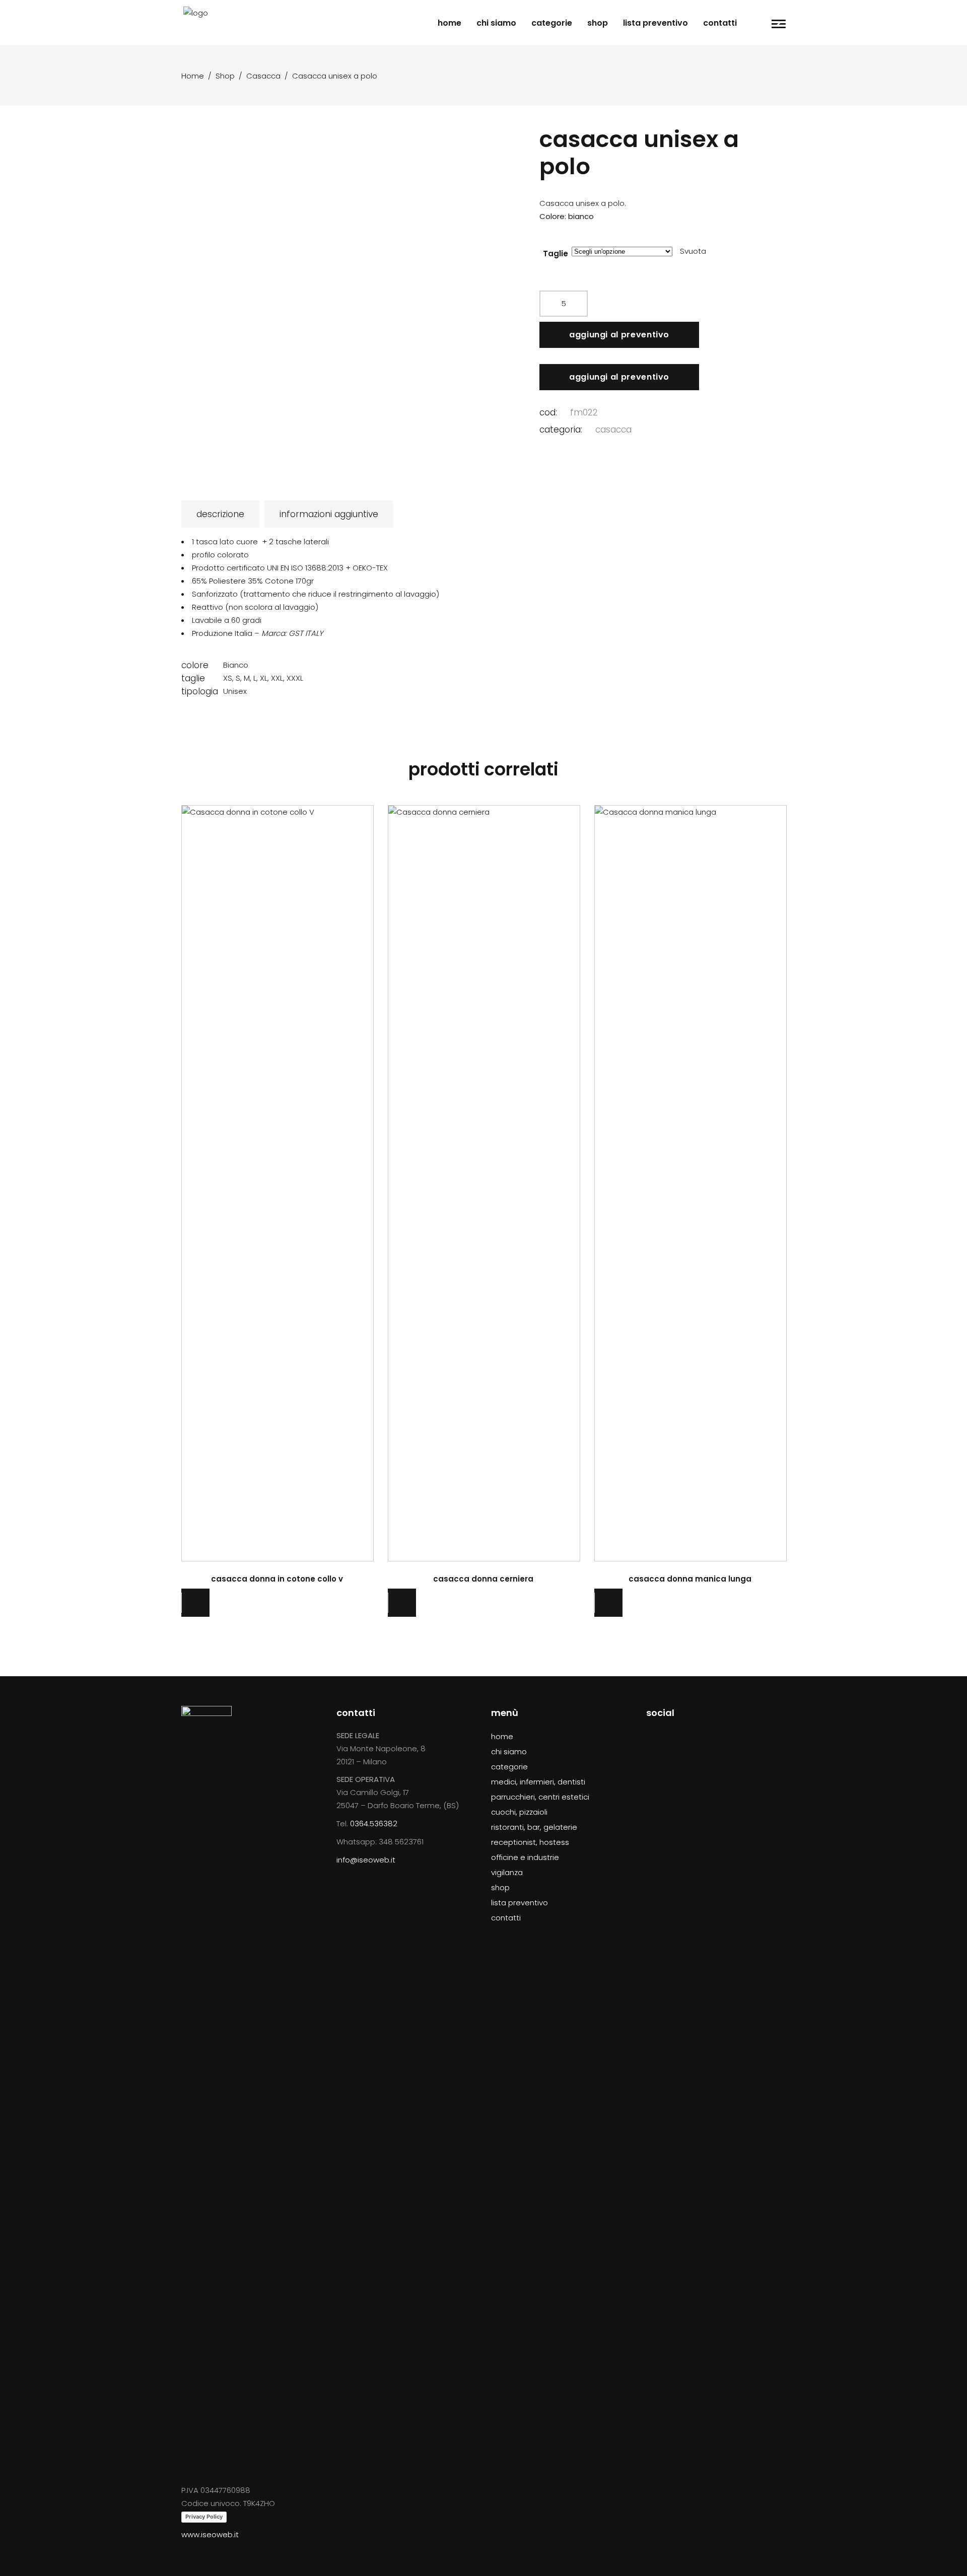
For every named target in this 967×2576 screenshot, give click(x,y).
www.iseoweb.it (210, 2534)
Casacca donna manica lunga (690, 1579)
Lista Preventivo (520, 1903)
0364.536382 (374, 1823)
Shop (225, 76)
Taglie (556, 254)
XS (228, 678)
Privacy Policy (204, 2517)
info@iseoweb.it (366, 1860)
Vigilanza (507, 1872)
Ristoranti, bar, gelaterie (534, 1827)
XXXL (295, 678)
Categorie (509, 1767)
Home (193, 76)
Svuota (693, 251)
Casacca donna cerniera (483, 1579)
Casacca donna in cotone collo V (277, 1579)
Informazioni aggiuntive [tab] (329, 514)
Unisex (235, 691)
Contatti (506, 1918)
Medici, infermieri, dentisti (538, 1782)
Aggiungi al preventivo (619, 335)
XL (264, 678)
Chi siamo (509, 1751)
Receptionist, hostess (530, 1842)
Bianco (236, 665)
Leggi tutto (278, 1181)
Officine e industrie (525, 1857)
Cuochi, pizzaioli (519, 1812)
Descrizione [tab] (220, 514)
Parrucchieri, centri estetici (540, 1797)
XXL (277, 678)
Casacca (263, 76)
